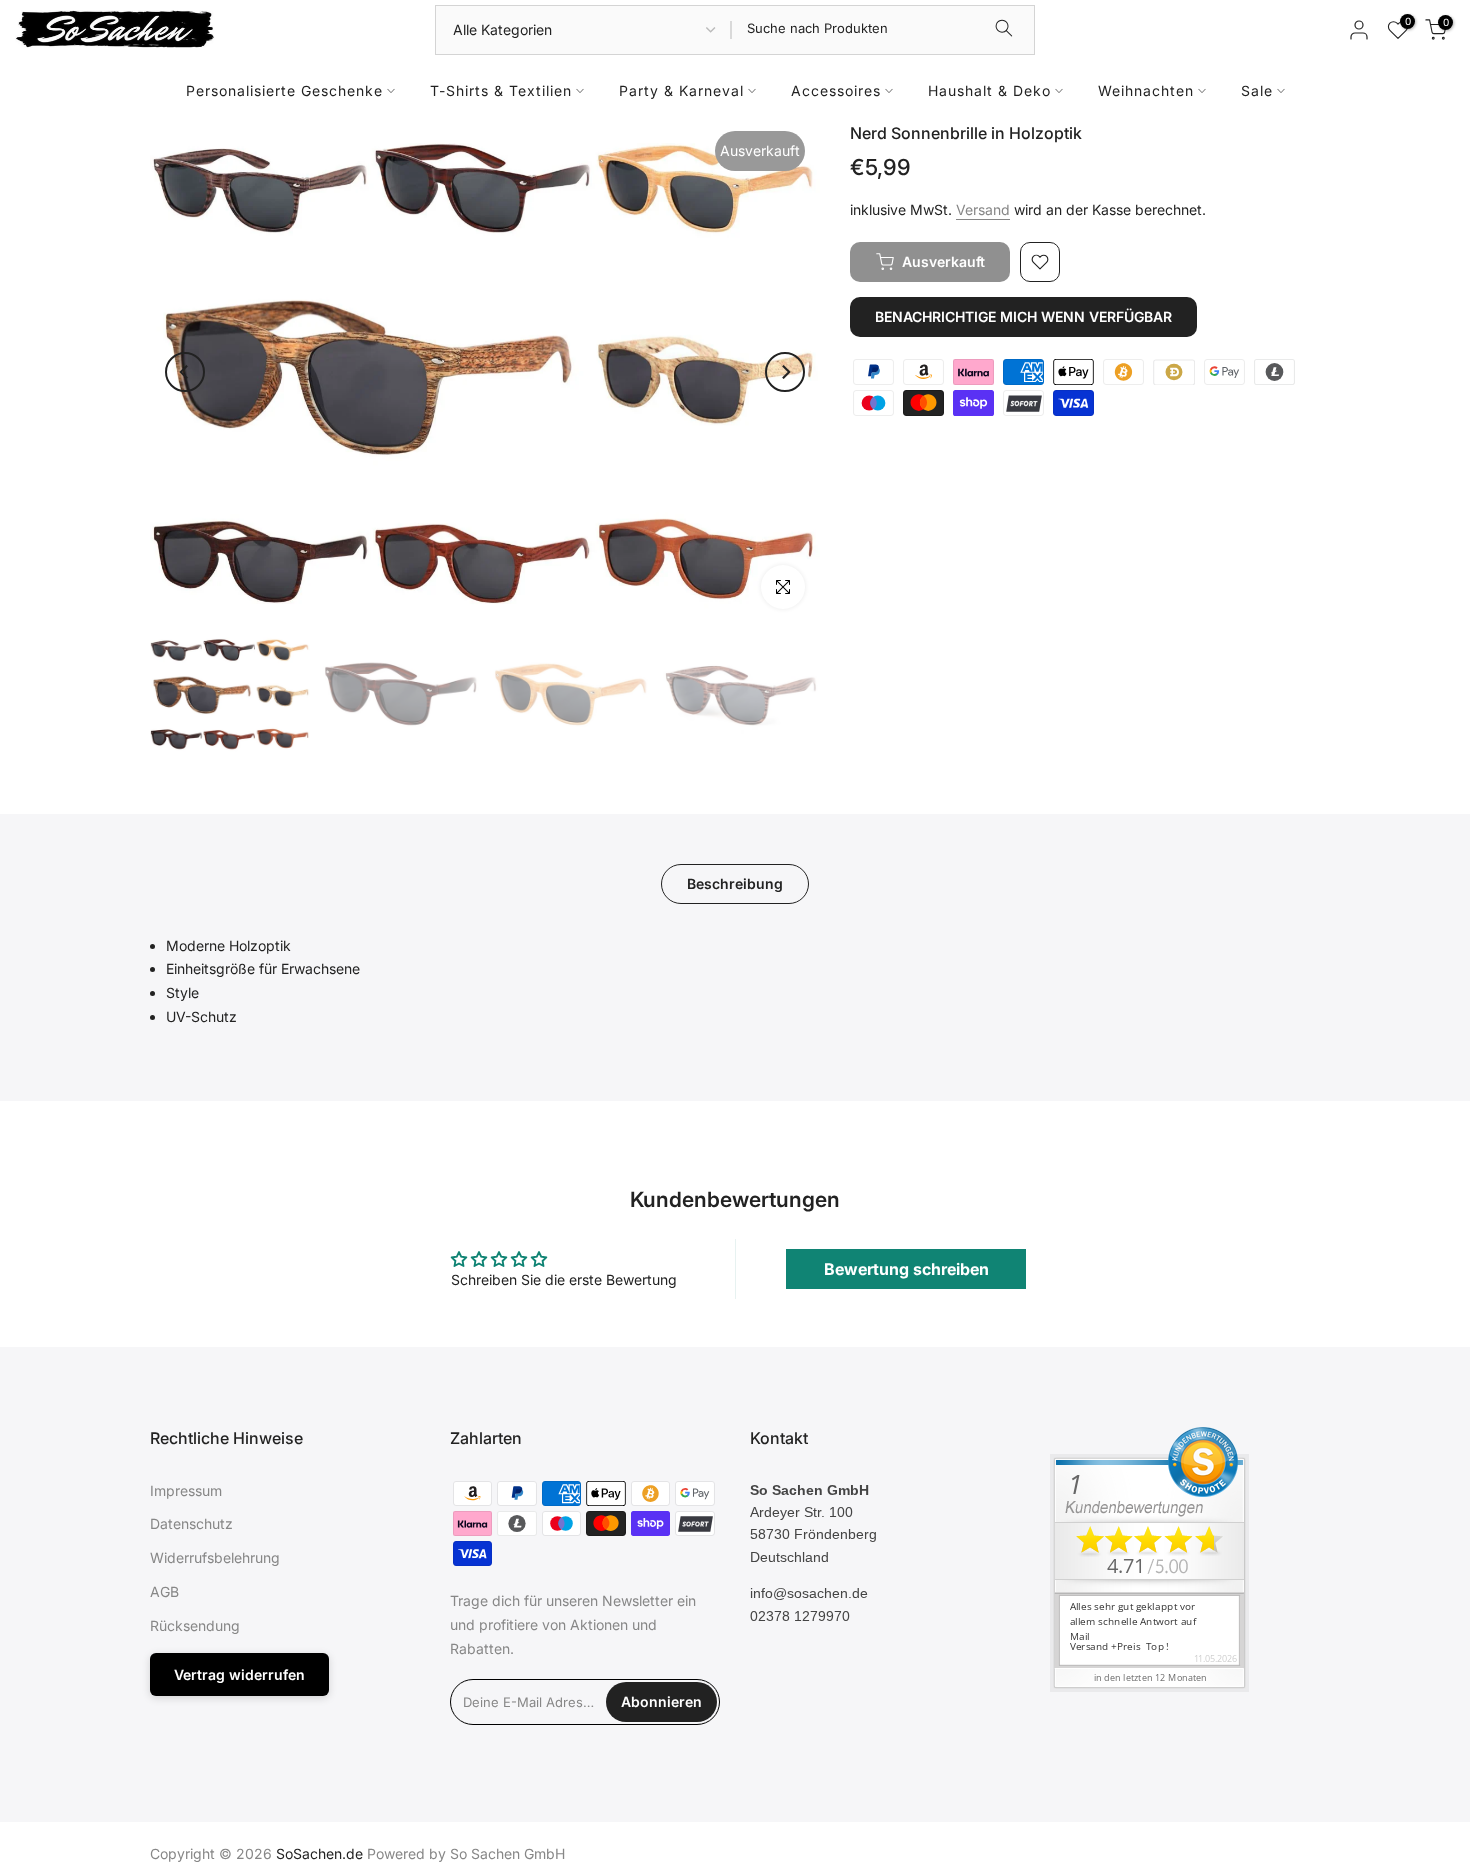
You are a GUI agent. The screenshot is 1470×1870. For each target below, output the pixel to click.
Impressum (186, 1490)
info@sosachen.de (809, 1593)
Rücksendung (195, 1625)
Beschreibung (735, 882)
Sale (1257, 90)
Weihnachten (1146, 90)
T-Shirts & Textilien (501, 90)
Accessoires (836, 90)
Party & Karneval (681, 90)
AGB (164, 1591)
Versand (983, 209)
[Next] (785, 372)
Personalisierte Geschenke (284, 90)
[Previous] (185, 372)
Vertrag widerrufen (239, 1674)
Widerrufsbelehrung (215, 1557)
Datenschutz (191, 1523)
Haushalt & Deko (989, 90)
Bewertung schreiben (906, 1269)
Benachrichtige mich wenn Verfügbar (1023, 316)
